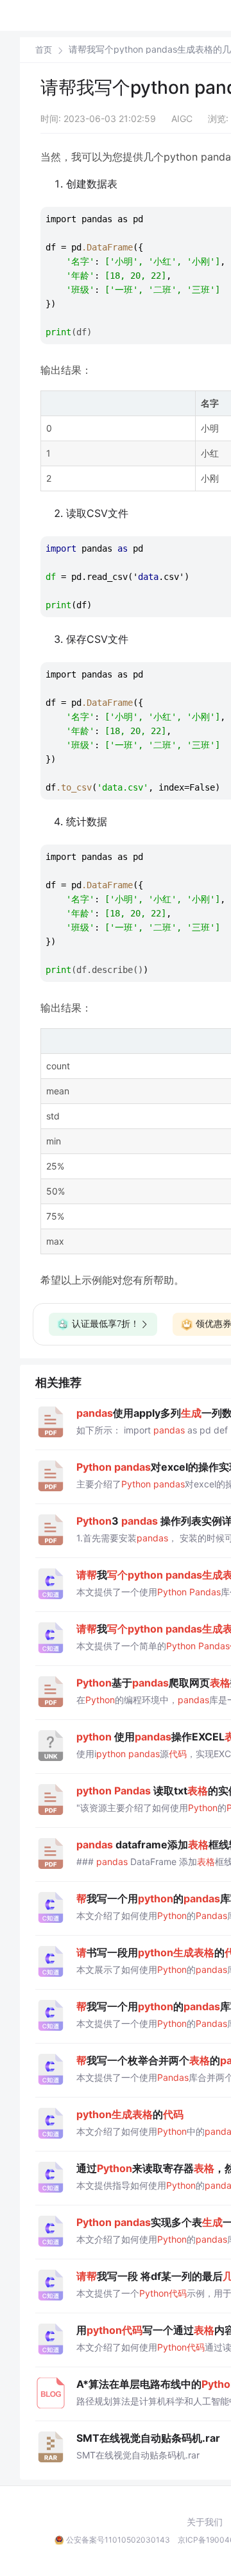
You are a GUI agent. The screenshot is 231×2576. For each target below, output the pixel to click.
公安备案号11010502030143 (118, 2540)
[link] (44, 49)
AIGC (182, 118)
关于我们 (205, 2522)
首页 (44, 50)
